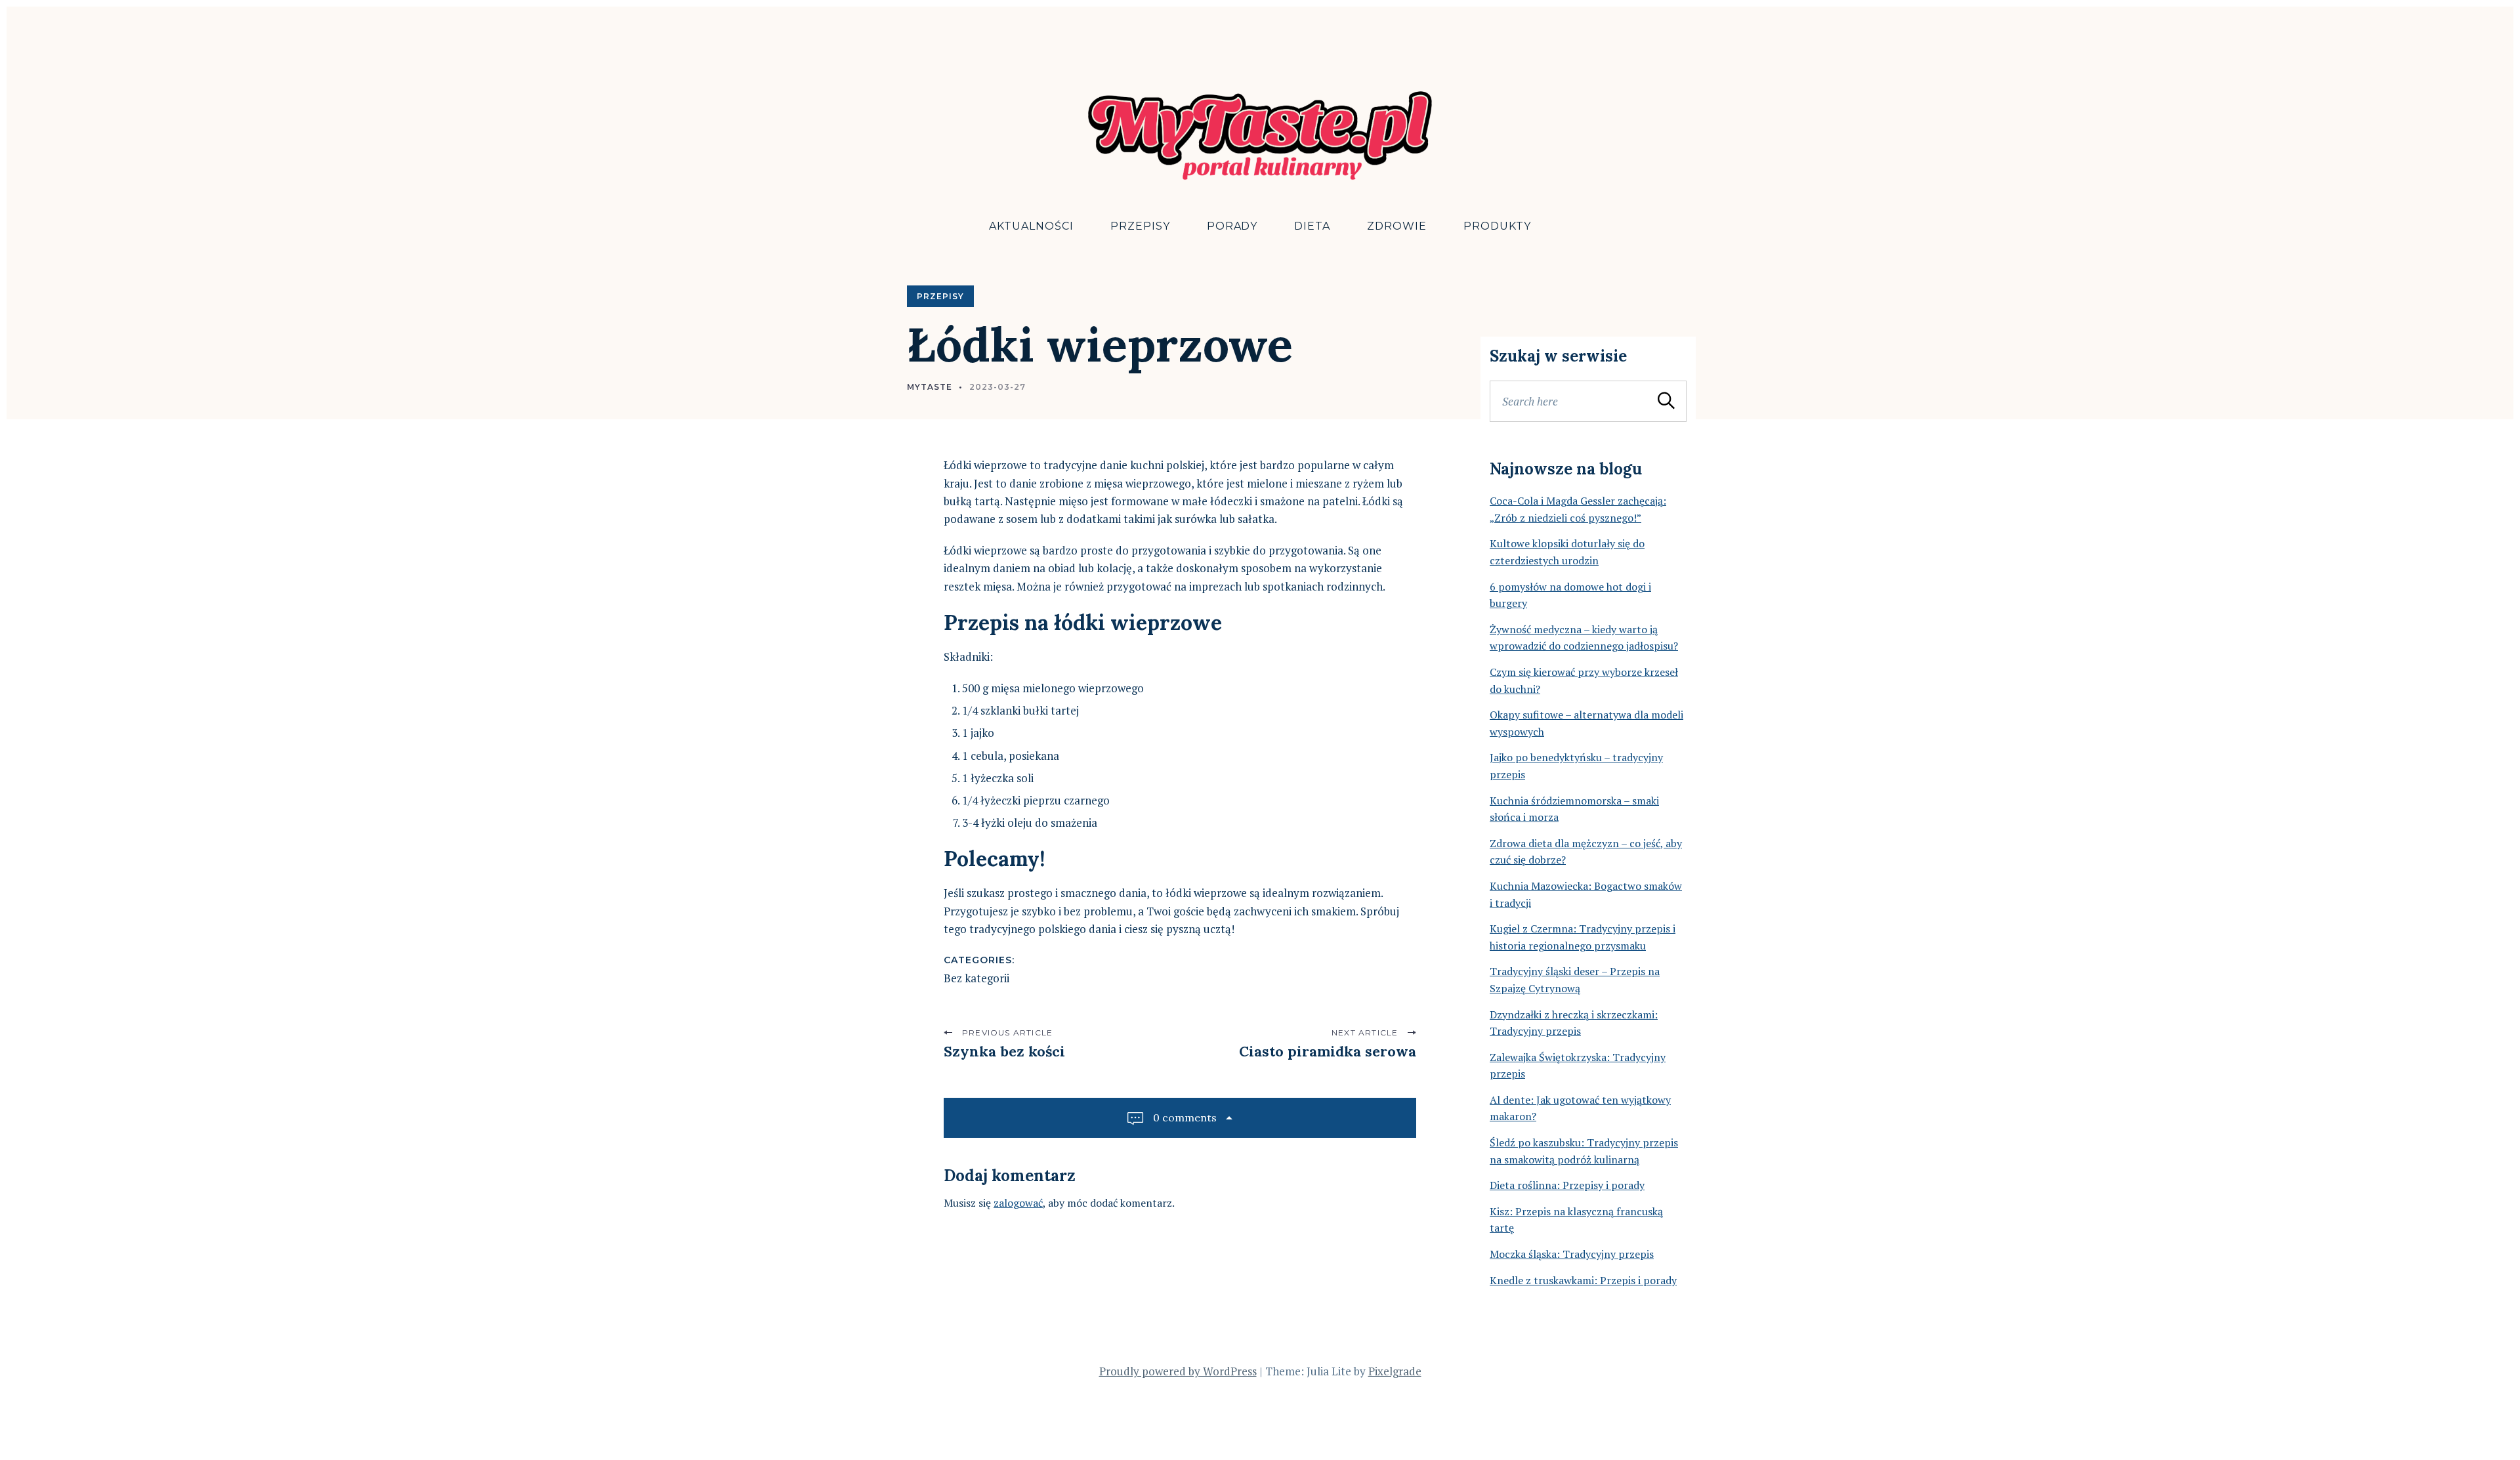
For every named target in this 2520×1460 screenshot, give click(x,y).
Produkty (1497, 226)
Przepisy (1140, 226)
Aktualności (1031, 226)
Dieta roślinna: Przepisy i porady (1567, 1185)
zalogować (1018, 1203)
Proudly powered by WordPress (1178, 1371)
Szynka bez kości (1004, 1051)
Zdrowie (1397, 226)
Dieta (1312, 226)
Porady (1232, 226)
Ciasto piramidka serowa (1328, 1051)
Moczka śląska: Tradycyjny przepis (1572, 1254)
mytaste (930, 387)
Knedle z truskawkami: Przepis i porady (1583, 1280)
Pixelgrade (1395, 1371)
